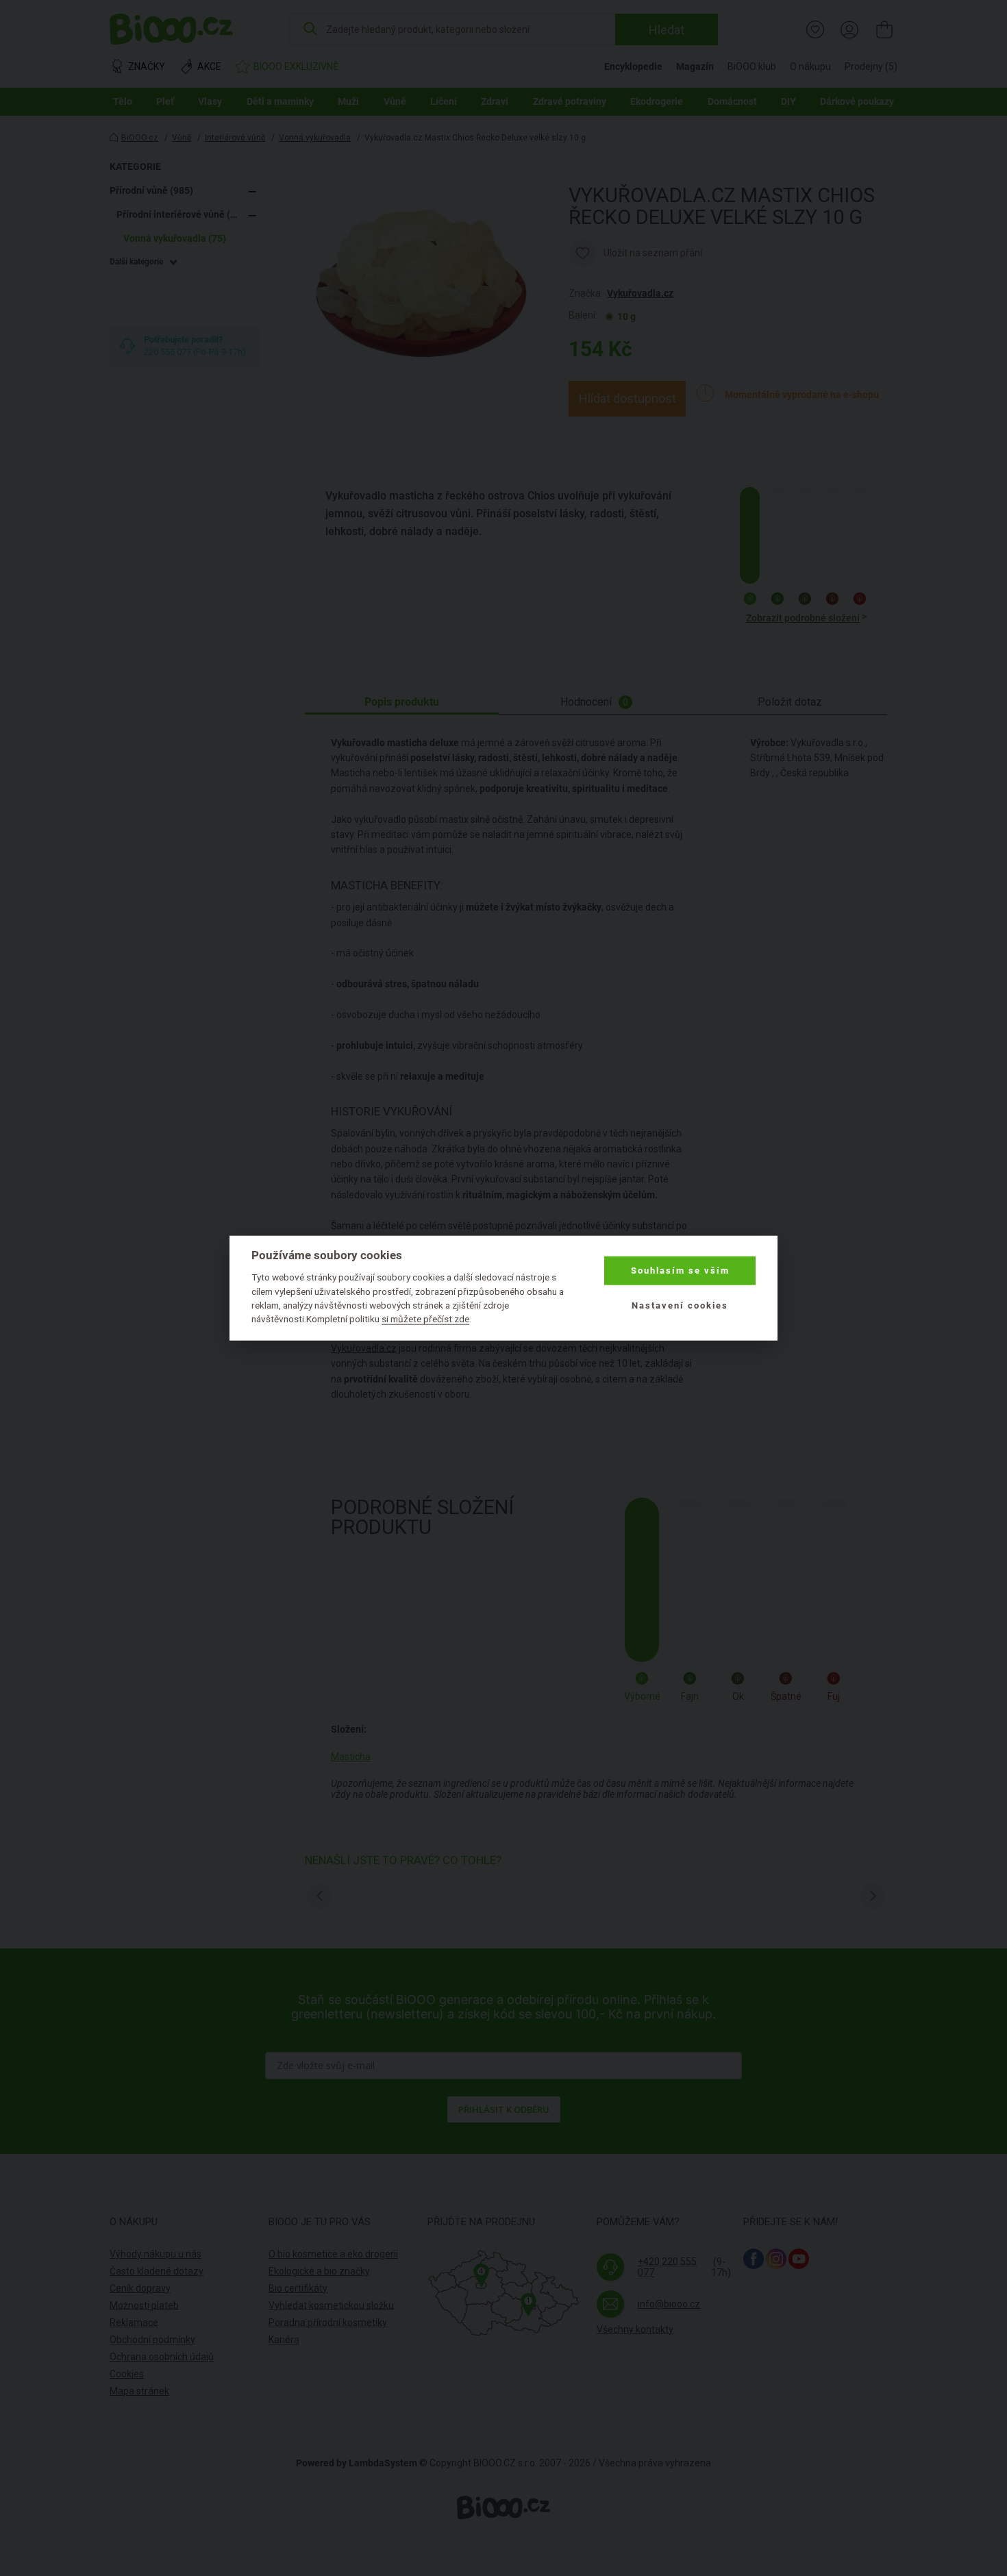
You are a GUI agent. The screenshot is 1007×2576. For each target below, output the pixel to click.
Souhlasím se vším (680, 1271)
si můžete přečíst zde (425, 1319)
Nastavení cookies (680, 1305)
